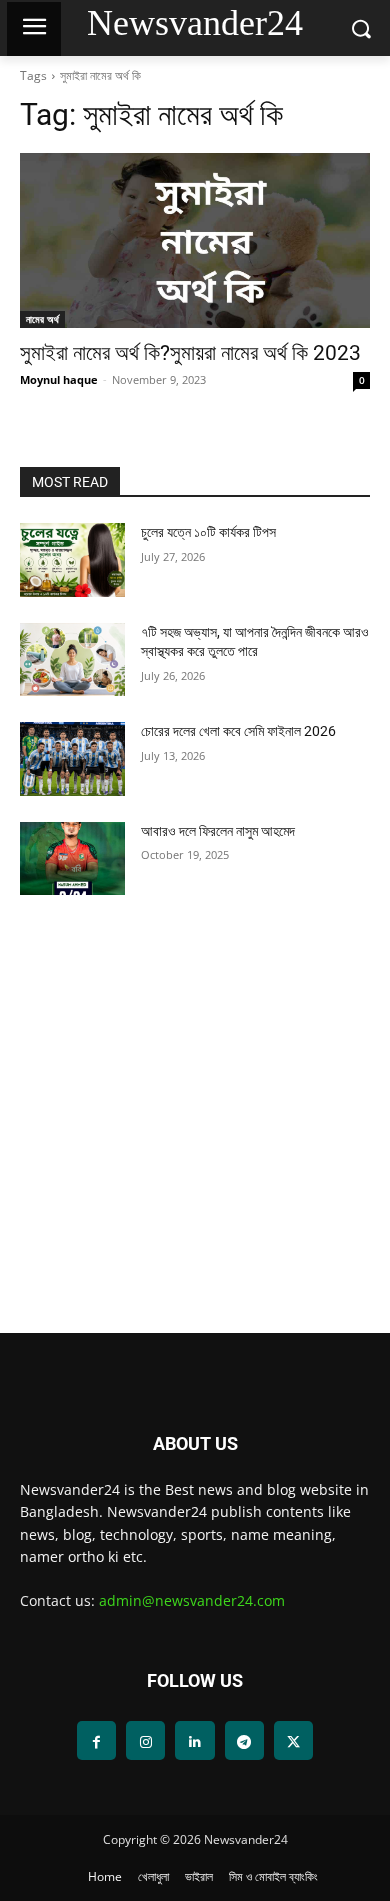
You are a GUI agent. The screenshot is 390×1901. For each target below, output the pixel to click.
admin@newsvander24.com (192, 1600)
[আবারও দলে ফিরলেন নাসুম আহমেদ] (72, 859)
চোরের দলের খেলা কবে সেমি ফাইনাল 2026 (238, 731)
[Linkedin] (194, 1740)
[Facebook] (96, 1740)
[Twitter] (293, 1740)
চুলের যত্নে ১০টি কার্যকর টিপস (208, 532)
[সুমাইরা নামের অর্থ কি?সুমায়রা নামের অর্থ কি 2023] (195, 240)
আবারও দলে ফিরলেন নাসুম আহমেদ (218, 831)
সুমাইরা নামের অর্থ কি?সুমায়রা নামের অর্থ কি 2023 (190, 353)
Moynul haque (59, 379)
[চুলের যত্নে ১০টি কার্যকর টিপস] (72, 560)
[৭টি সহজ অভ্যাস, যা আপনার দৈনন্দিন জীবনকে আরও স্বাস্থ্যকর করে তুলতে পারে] (72, 660)
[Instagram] (145, 1740)
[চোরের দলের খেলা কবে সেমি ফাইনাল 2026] (72, 759)
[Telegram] (244, 1740)
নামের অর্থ (42, 319)
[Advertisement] (195, 1130)
